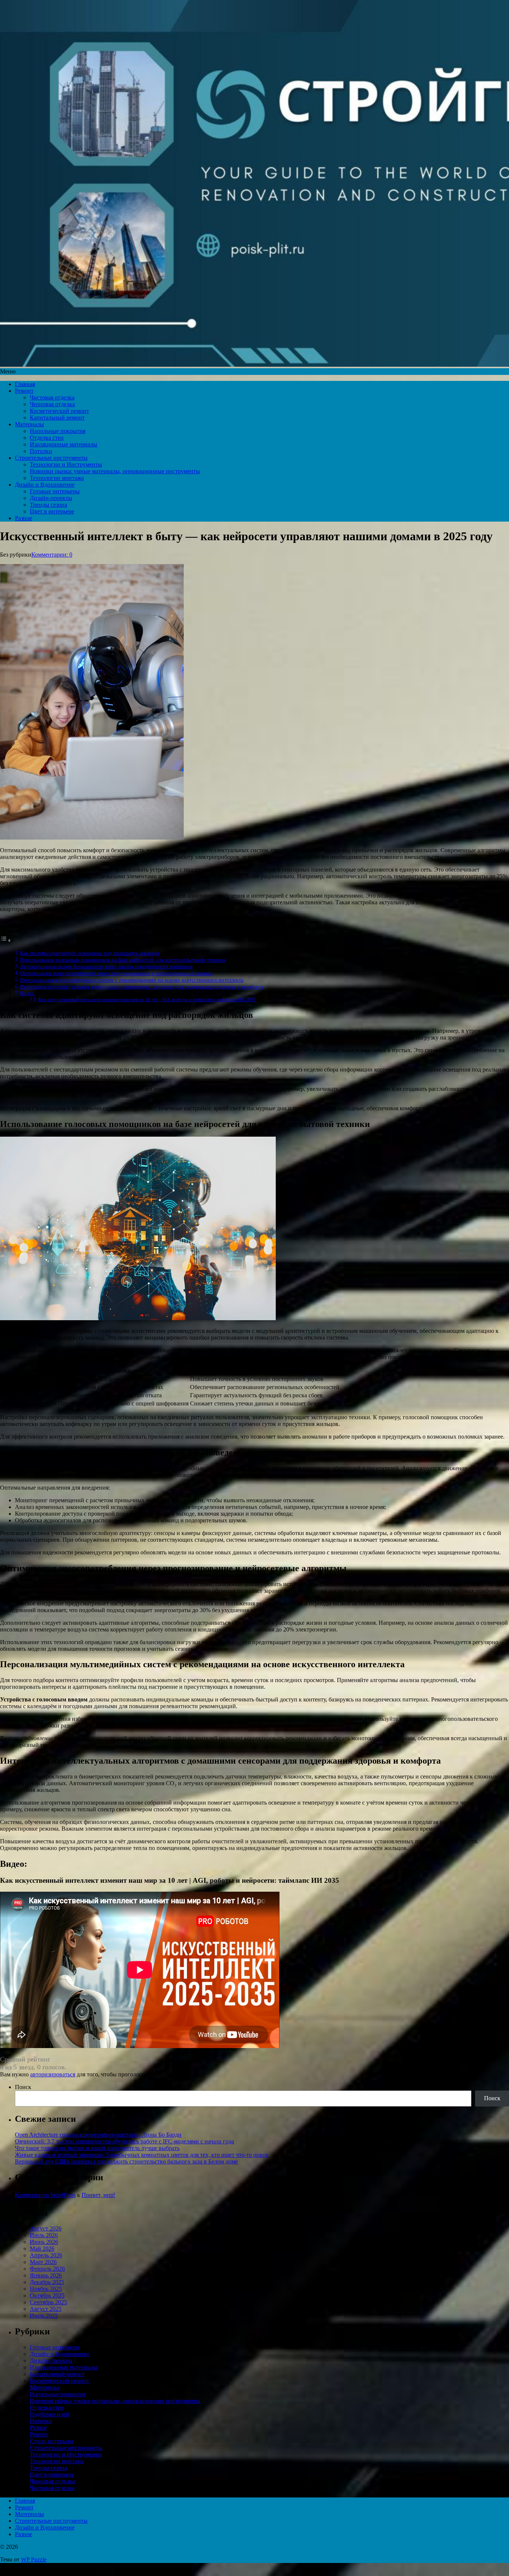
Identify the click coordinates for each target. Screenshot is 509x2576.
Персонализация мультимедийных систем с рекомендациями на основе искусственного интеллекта (132, 980)
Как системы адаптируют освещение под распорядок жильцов (90, 953)
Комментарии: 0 (52, 555)
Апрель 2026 (46, 2255)
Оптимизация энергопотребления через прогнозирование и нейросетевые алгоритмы (116, 973)
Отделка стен (47, 438)
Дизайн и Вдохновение (45, 485)
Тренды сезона (48, 505)
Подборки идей (50, 2414)
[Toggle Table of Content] (6, 940)
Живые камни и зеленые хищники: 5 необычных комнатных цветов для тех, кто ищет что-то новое (142, 2155)
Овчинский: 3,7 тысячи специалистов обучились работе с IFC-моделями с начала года (124, 2141)
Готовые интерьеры (55, 491)
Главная (25, 384)
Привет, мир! (98, 2195)
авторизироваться (53, 2074)
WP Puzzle (34, 2559)
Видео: (28, 993)
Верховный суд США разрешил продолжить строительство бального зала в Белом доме (126, 2161)
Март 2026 (43, 2262)
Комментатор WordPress (45, 2195)
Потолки (41, 451)
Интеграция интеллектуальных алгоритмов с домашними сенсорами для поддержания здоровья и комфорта (142, 987)
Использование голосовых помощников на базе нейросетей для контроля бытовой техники (123, 960)
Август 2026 (46, 2228)
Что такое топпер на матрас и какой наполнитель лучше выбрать (97, 2148)
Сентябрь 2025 (48, 2302)
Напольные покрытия (58, 431)
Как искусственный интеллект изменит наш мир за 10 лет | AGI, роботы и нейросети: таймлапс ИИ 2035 (147, 999)
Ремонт (24, 391)
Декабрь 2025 (47, 2282)
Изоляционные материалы (64, 444)
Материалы (29, 424)
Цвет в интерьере (52, 511)
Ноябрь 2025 (46, 2289)
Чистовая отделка (52, 397)
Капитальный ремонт (57, 418)
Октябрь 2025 (47, 2295)
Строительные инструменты (51, 458)
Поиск (23, 2087)
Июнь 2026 (44, 2242)
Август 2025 (46, 2309)
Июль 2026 (44, 2235)
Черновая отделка (52, 404)
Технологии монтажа (57, 478)
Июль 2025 (44, 2316)
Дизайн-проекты (51, 498)
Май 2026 (42, 2249)
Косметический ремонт (59, 411)
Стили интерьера (52, 2441)
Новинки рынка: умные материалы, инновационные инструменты (115, 471)
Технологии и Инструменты (66, 464)
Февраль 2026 (47, 2269)
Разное (23, 518)
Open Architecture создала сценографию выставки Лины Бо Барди (98, 2135)
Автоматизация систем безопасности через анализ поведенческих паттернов (106, 967)
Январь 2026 (46, 2275)
